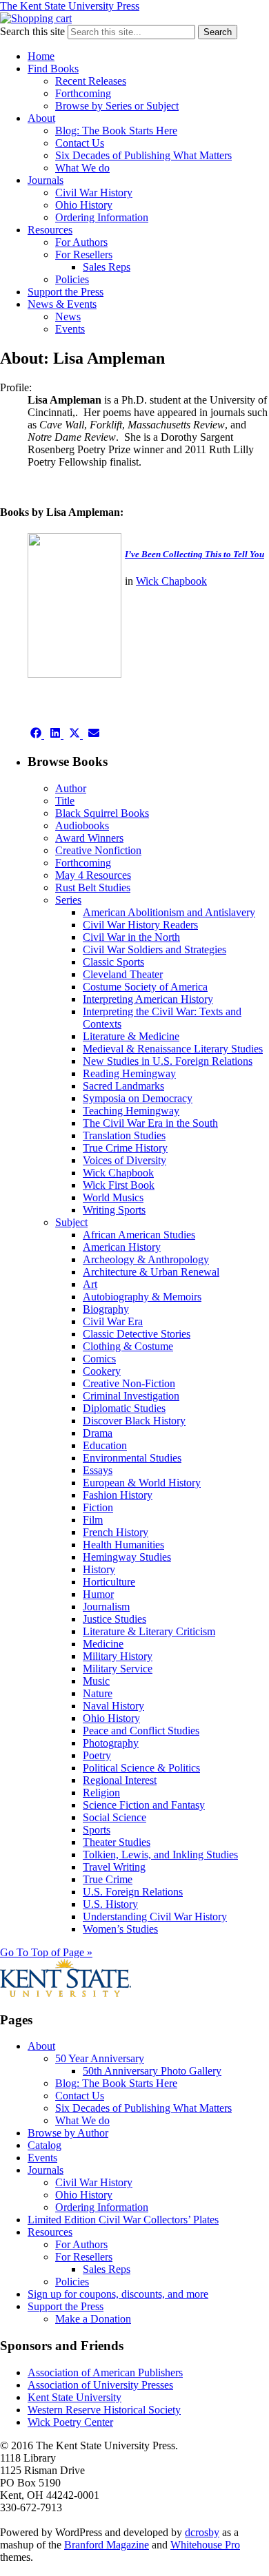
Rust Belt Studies (93, 887)
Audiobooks (82, 825)
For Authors (81, 242)
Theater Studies (117, 1842)
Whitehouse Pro (205, 2545)
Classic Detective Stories (137, 1334)
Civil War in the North (131, 937)
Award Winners (89, 838)
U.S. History (110, 1904)
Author (71, 788)
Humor (98, 1594)
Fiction (98, 1507)
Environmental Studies (132, 1458)
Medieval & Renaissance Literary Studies (173, 1049)
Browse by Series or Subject (117, 106)
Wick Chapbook (171, 581)
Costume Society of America (145, 987)
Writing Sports (114, 1210)
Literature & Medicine (131, 1036)
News (68, 316)
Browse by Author (68, 2133)
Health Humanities (123, 1545)
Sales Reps (107, 267)
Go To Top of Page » (46, 1952)
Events (70, 329)
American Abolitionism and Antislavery (169, 912)
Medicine (103, 1644)
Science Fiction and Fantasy (144, 1805)
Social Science (114, 1817)
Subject (71, 1222)
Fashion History (118, 1495)
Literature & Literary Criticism (149, 1631)
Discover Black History (134, 1421)
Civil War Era (113, 1321)
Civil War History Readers (140, 925)
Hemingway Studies (127, 1557)
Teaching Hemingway (131, 1111)
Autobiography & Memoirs (142, 1297)
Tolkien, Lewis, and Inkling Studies (160, 1855)
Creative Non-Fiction (129, 1383)
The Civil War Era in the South (150, 1123)
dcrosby (202, 2532)
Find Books (53, 69)
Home (41, 56)
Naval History (113, 1706)
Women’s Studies (120, 1929)
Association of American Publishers (105, 2372)
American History (122, 1247)
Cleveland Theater (123, 974)
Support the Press (66, 292)
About (41, 118)
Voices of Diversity (124, 1160)
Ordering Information (102, 217)
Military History (118, 1656)
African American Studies (139, 1235)
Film (93, 1520)
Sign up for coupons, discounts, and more (118, 2294)
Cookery (102, 1371)
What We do (82, 168)
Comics (99, 1359)
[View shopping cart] (36, 18)
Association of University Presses (100, 2385)
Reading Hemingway (129, 1073)
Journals (46, 180)
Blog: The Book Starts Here (116, 131)
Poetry (97, 1755)
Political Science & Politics (141, 1768)
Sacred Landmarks (123, 1086)
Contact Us (80, 143)
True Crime (108, 1879)
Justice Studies (114, 1619)
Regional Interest (120, 1780)
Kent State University (74, 2397)
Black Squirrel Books (102, 813)
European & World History (142, 1483)
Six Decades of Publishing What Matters (143, 155)
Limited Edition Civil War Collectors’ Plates (123, 2220)
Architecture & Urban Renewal (151, 1272)
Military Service (118, 1669)
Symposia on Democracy (138, 1098)
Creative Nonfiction (98, 850)
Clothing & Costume (128, 1346)
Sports (97, 1830)
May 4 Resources (93, 875)
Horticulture (109, 1582)
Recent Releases (91, 81)
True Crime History (125, 1148)
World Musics (113, 1197)
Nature (98, 1693)
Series (68, 900)
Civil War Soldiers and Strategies (155, 949)
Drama (98, 1433)
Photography (111, 1743)
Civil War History (94, 193)
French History (116, 1532)
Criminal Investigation (131, 1396)
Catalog (44, 2145)
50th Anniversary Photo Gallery (152, 2071)
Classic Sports (113, 962)
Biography (106, 1309)
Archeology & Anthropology (146, 1259)
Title (65, 801)
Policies (72, 279)
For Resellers (84, 255)
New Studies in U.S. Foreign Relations (168, 1061)
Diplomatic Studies (124, 1408)
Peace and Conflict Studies (141, 1731)
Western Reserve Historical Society (104, 2410)
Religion (101, 1793)
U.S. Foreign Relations (133, 1892)
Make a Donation (93, 2319)
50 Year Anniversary (100, 2058)
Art (90, 1284)
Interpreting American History (148, 999)
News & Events (62, 304)
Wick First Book (119, 1185)
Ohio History (84, 205)
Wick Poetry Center (70, 2422)
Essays (98, 1470)
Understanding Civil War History (155, 1917)
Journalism (106, 1607)
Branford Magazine (107, 2545)
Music (96, 1681)
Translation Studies (124, 1135)
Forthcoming (83, 93)
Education (105, 1445)
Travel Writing (114, 1867)
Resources (50, 230)
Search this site (32, 31)
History (99, 1569)
